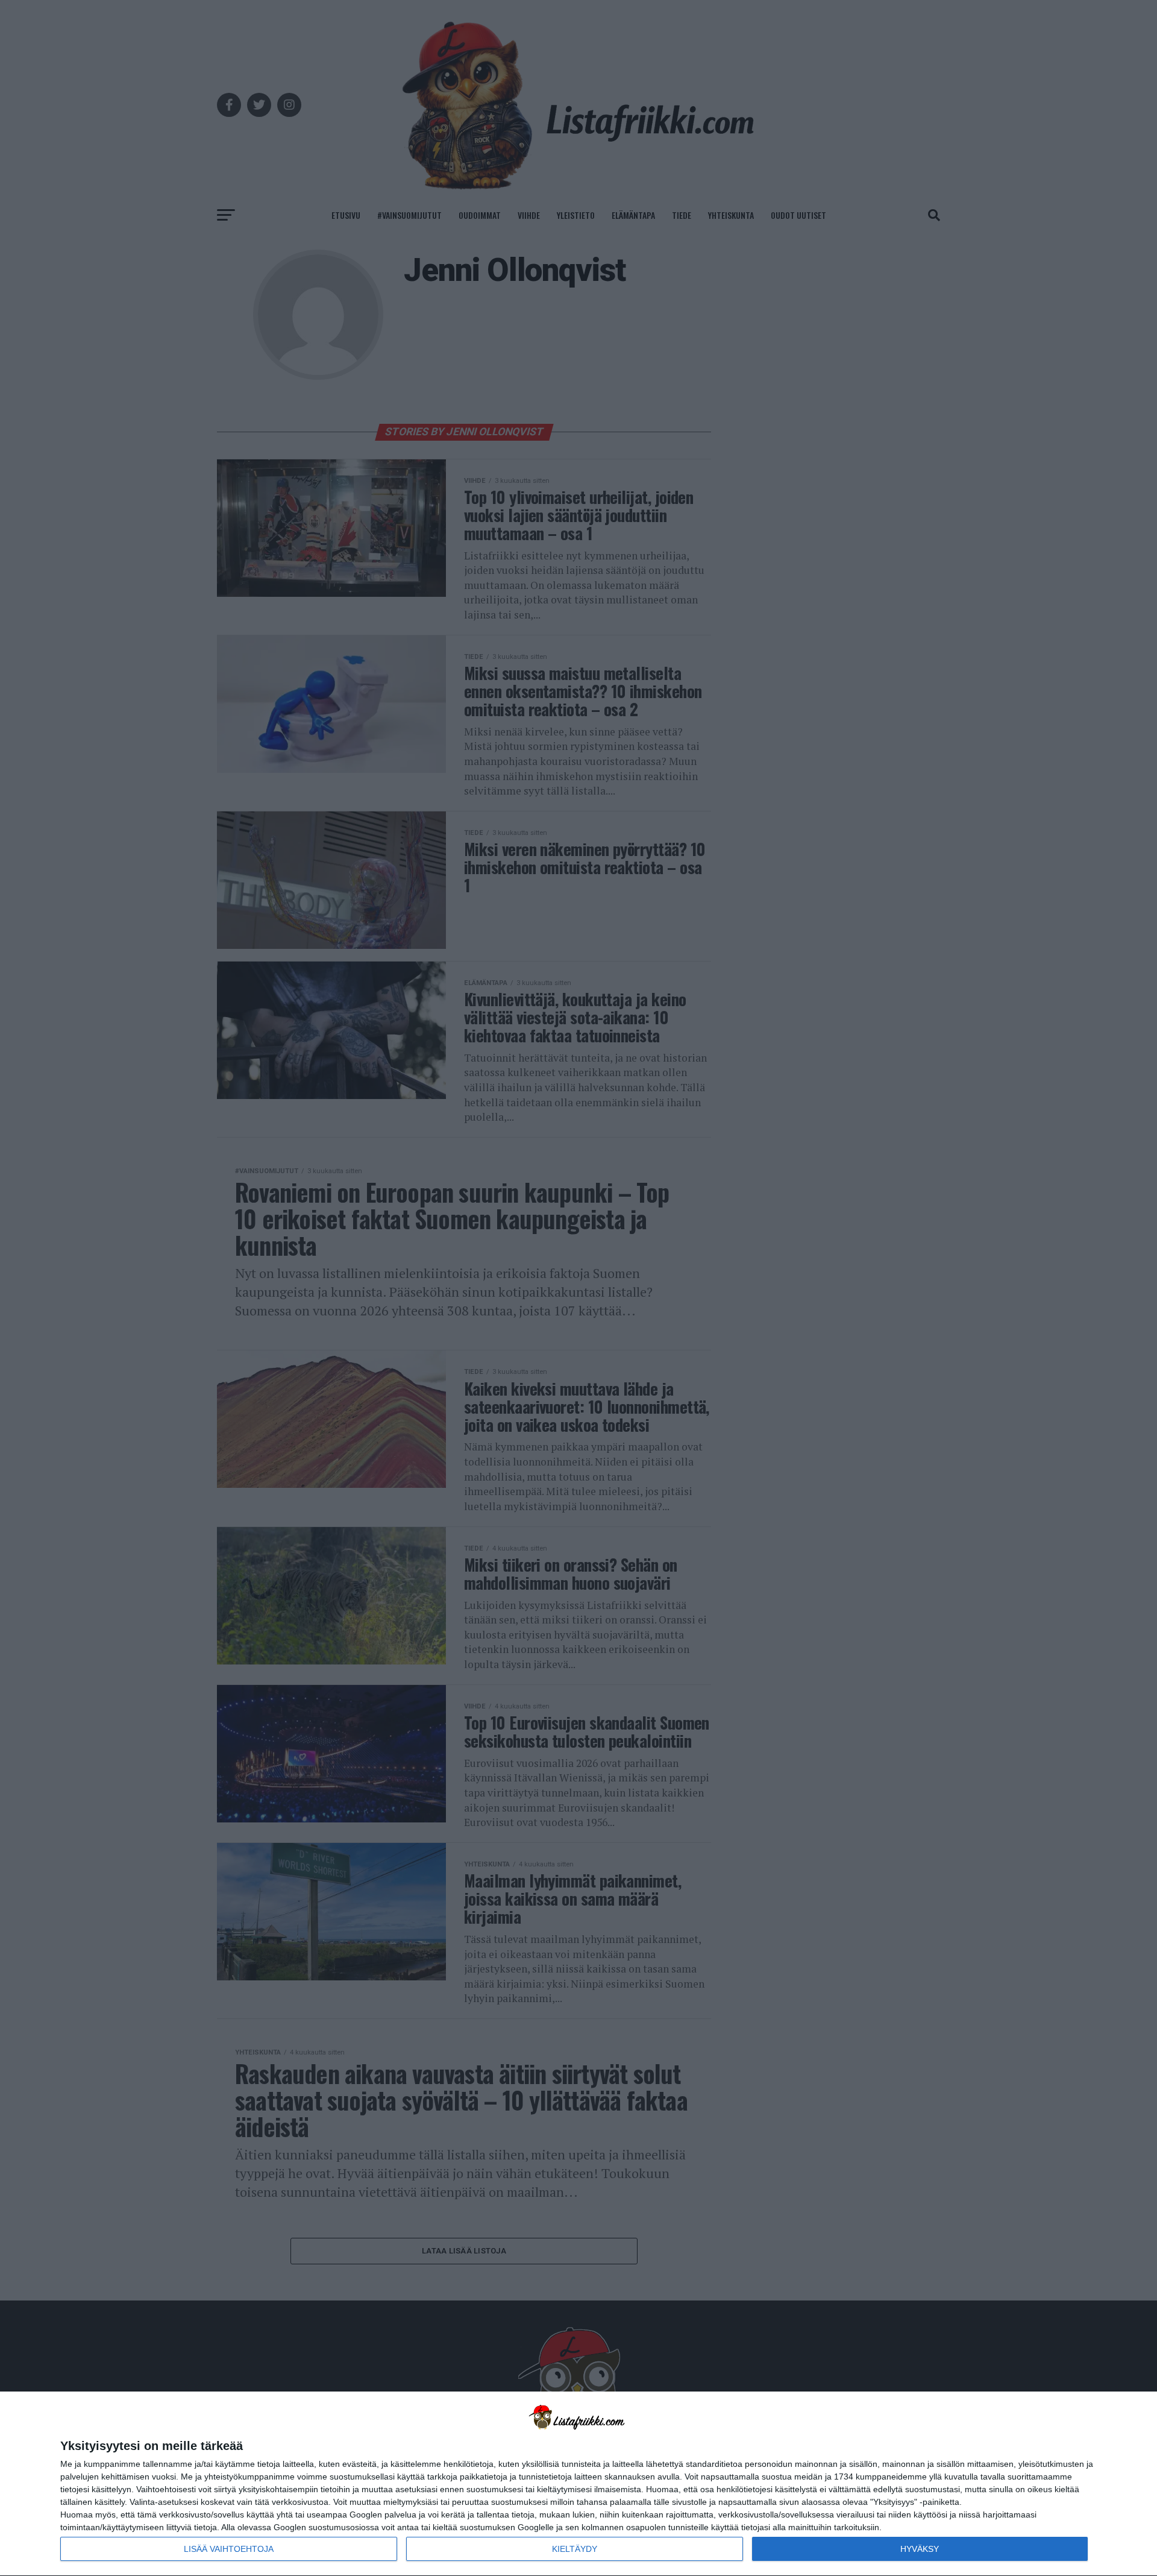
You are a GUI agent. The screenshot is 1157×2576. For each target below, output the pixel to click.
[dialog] (578, 2484)
